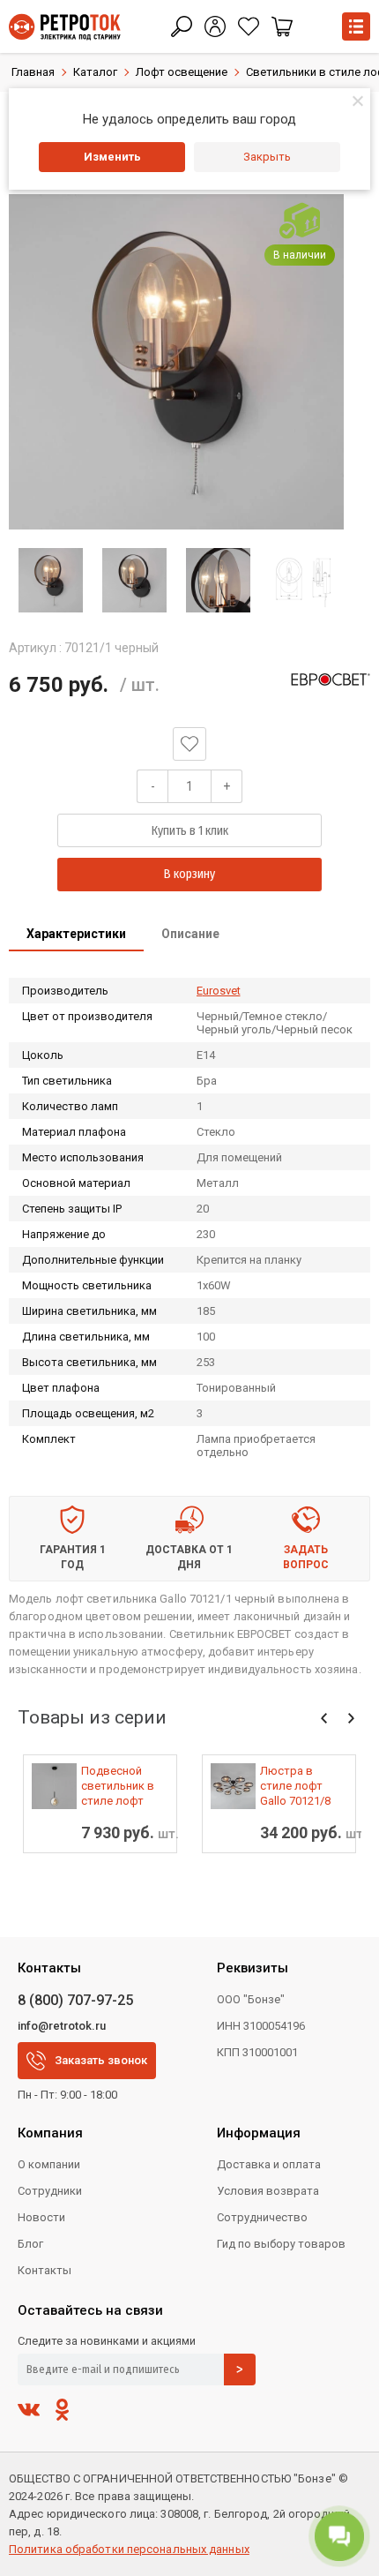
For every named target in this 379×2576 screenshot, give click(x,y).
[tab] (76, 935)
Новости (41, 2217)
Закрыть (267, 157)
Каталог (95, 72)
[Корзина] (282, 26)
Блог (30, 2244)
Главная (33, 72)
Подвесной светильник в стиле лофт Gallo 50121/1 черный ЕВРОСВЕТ (118, 1786)
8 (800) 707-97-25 (75, 2000)
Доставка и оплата (269, 2164)
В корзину (189, 874)
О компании (49, 2164)
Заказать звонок (101, 2060)
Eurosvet (219, 991)
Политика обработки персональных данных (129, 2549)
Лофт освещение (182, 72)
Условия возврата (268, 2191)
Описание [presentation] (190, 934)
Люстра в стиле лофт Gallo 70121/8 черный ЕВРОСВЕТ (295, 1786)
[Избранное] (249, 26)
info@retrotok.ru (62, 2026)
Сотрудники (50, 2191)
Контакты (45, 2270)
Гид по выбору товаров (281, 2244)
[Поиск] (182, 26)
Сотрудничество (262, 2217)
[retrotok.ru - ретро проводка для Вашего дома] (65, 27)
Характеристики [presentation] (76, 934)
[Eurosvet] (331, 680)
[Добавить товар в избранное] (189, 744)
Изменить (112, 157)
